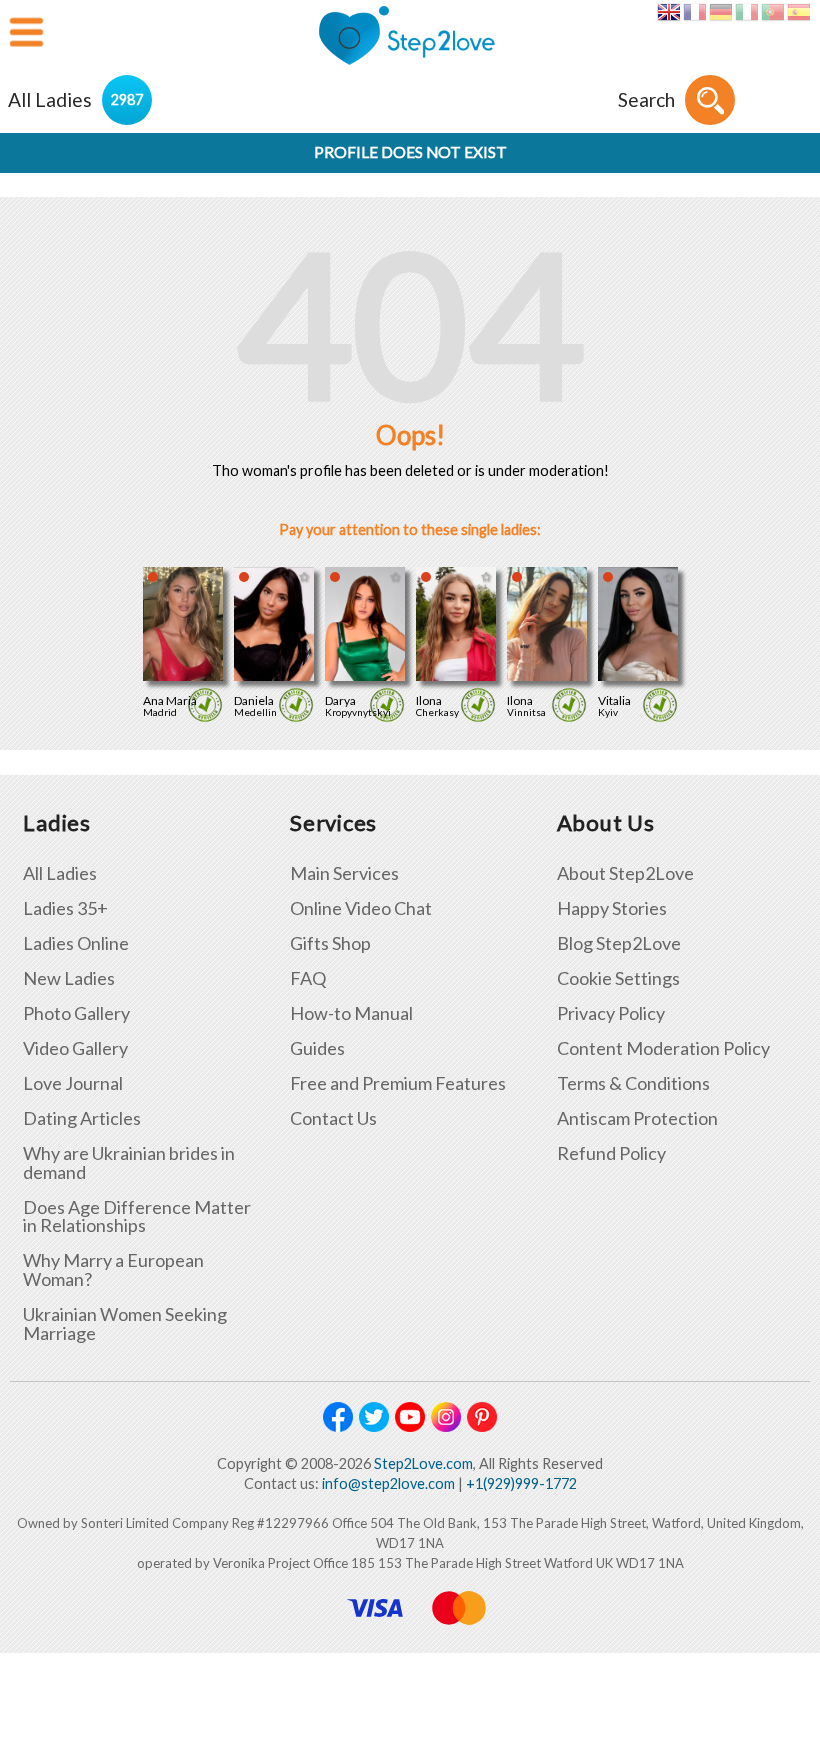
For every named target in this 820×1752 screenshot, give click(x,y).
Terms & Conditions (633, 1083)
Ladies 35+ (65, 908)
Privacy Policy (611, 1013)
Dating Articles (82, 1118)
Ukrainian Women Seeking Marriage (125, 1324)
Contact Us (333, 1118)
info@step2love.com (388, 1483)
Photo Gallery (76, 1013)
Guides (317, 1048)
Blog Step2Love (619, 943)
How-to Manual (351, 1013)
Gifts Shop (330, 943)
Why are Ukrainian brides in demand (129, 1163)
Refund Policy (611, 1153)
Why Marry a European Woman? (113, 1270)
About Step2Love (625, 873)
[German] (720, 12)
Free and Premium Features (398, 1083)
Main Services (344, 873)
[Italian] (746, 12)
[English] (668, 12)
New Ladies (69, 978)
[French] (694, 12)
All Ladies (60, 873)
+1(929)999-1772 (521, 1483)
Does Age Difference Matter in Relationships (137, 1217)
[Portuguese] (772, 12)
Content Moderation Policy (663, 1048)
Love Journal (73, 1083)
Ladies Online (76, 943)
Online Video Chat (361, 908)
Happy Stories (612, 908)
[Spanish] (798, 12)
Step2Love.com (423, 1463)
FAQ (308, 978)
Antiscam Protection (637, 1118)
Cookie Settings (618, 978)
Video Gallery (75, 1048)
